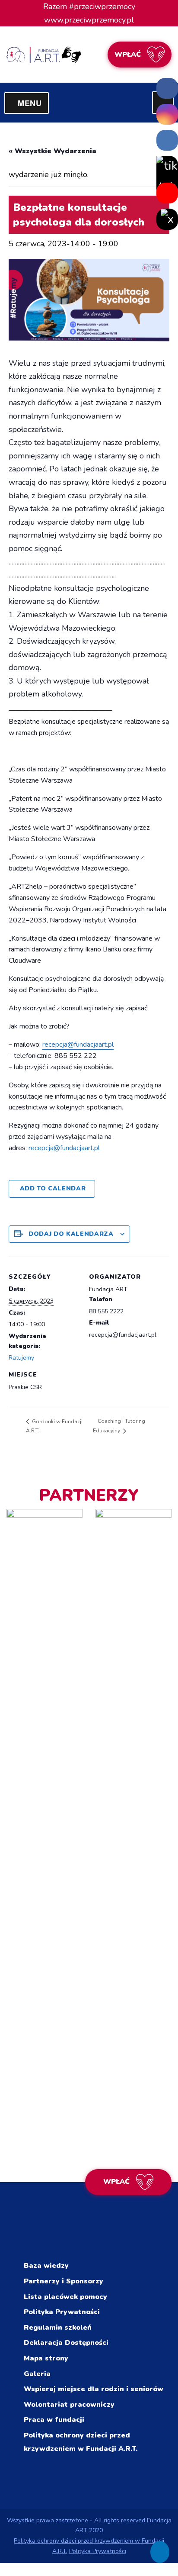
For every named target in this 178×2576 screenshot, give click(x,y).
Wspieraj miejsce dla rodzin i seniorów (94, 2389)
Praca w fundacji (54, 2420)
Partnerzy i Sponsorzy (64, 2281)
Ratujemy (21, 1358)
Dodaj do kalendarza (71, 1234)
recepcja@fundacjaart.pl (78, 1045)
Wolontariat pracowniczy (69, 2405)
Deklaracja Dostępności (66, 2343)
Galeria (37, 2374)
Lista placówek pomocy (65, 2297)
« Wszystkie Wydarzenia (52, 151)
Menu (33, 103)
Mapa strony (46, 2358)
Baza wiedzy (46, 2266)
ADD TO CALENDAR (53, 1188)
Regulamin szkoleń (58, 2328)
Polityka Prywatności (62, 2312)
